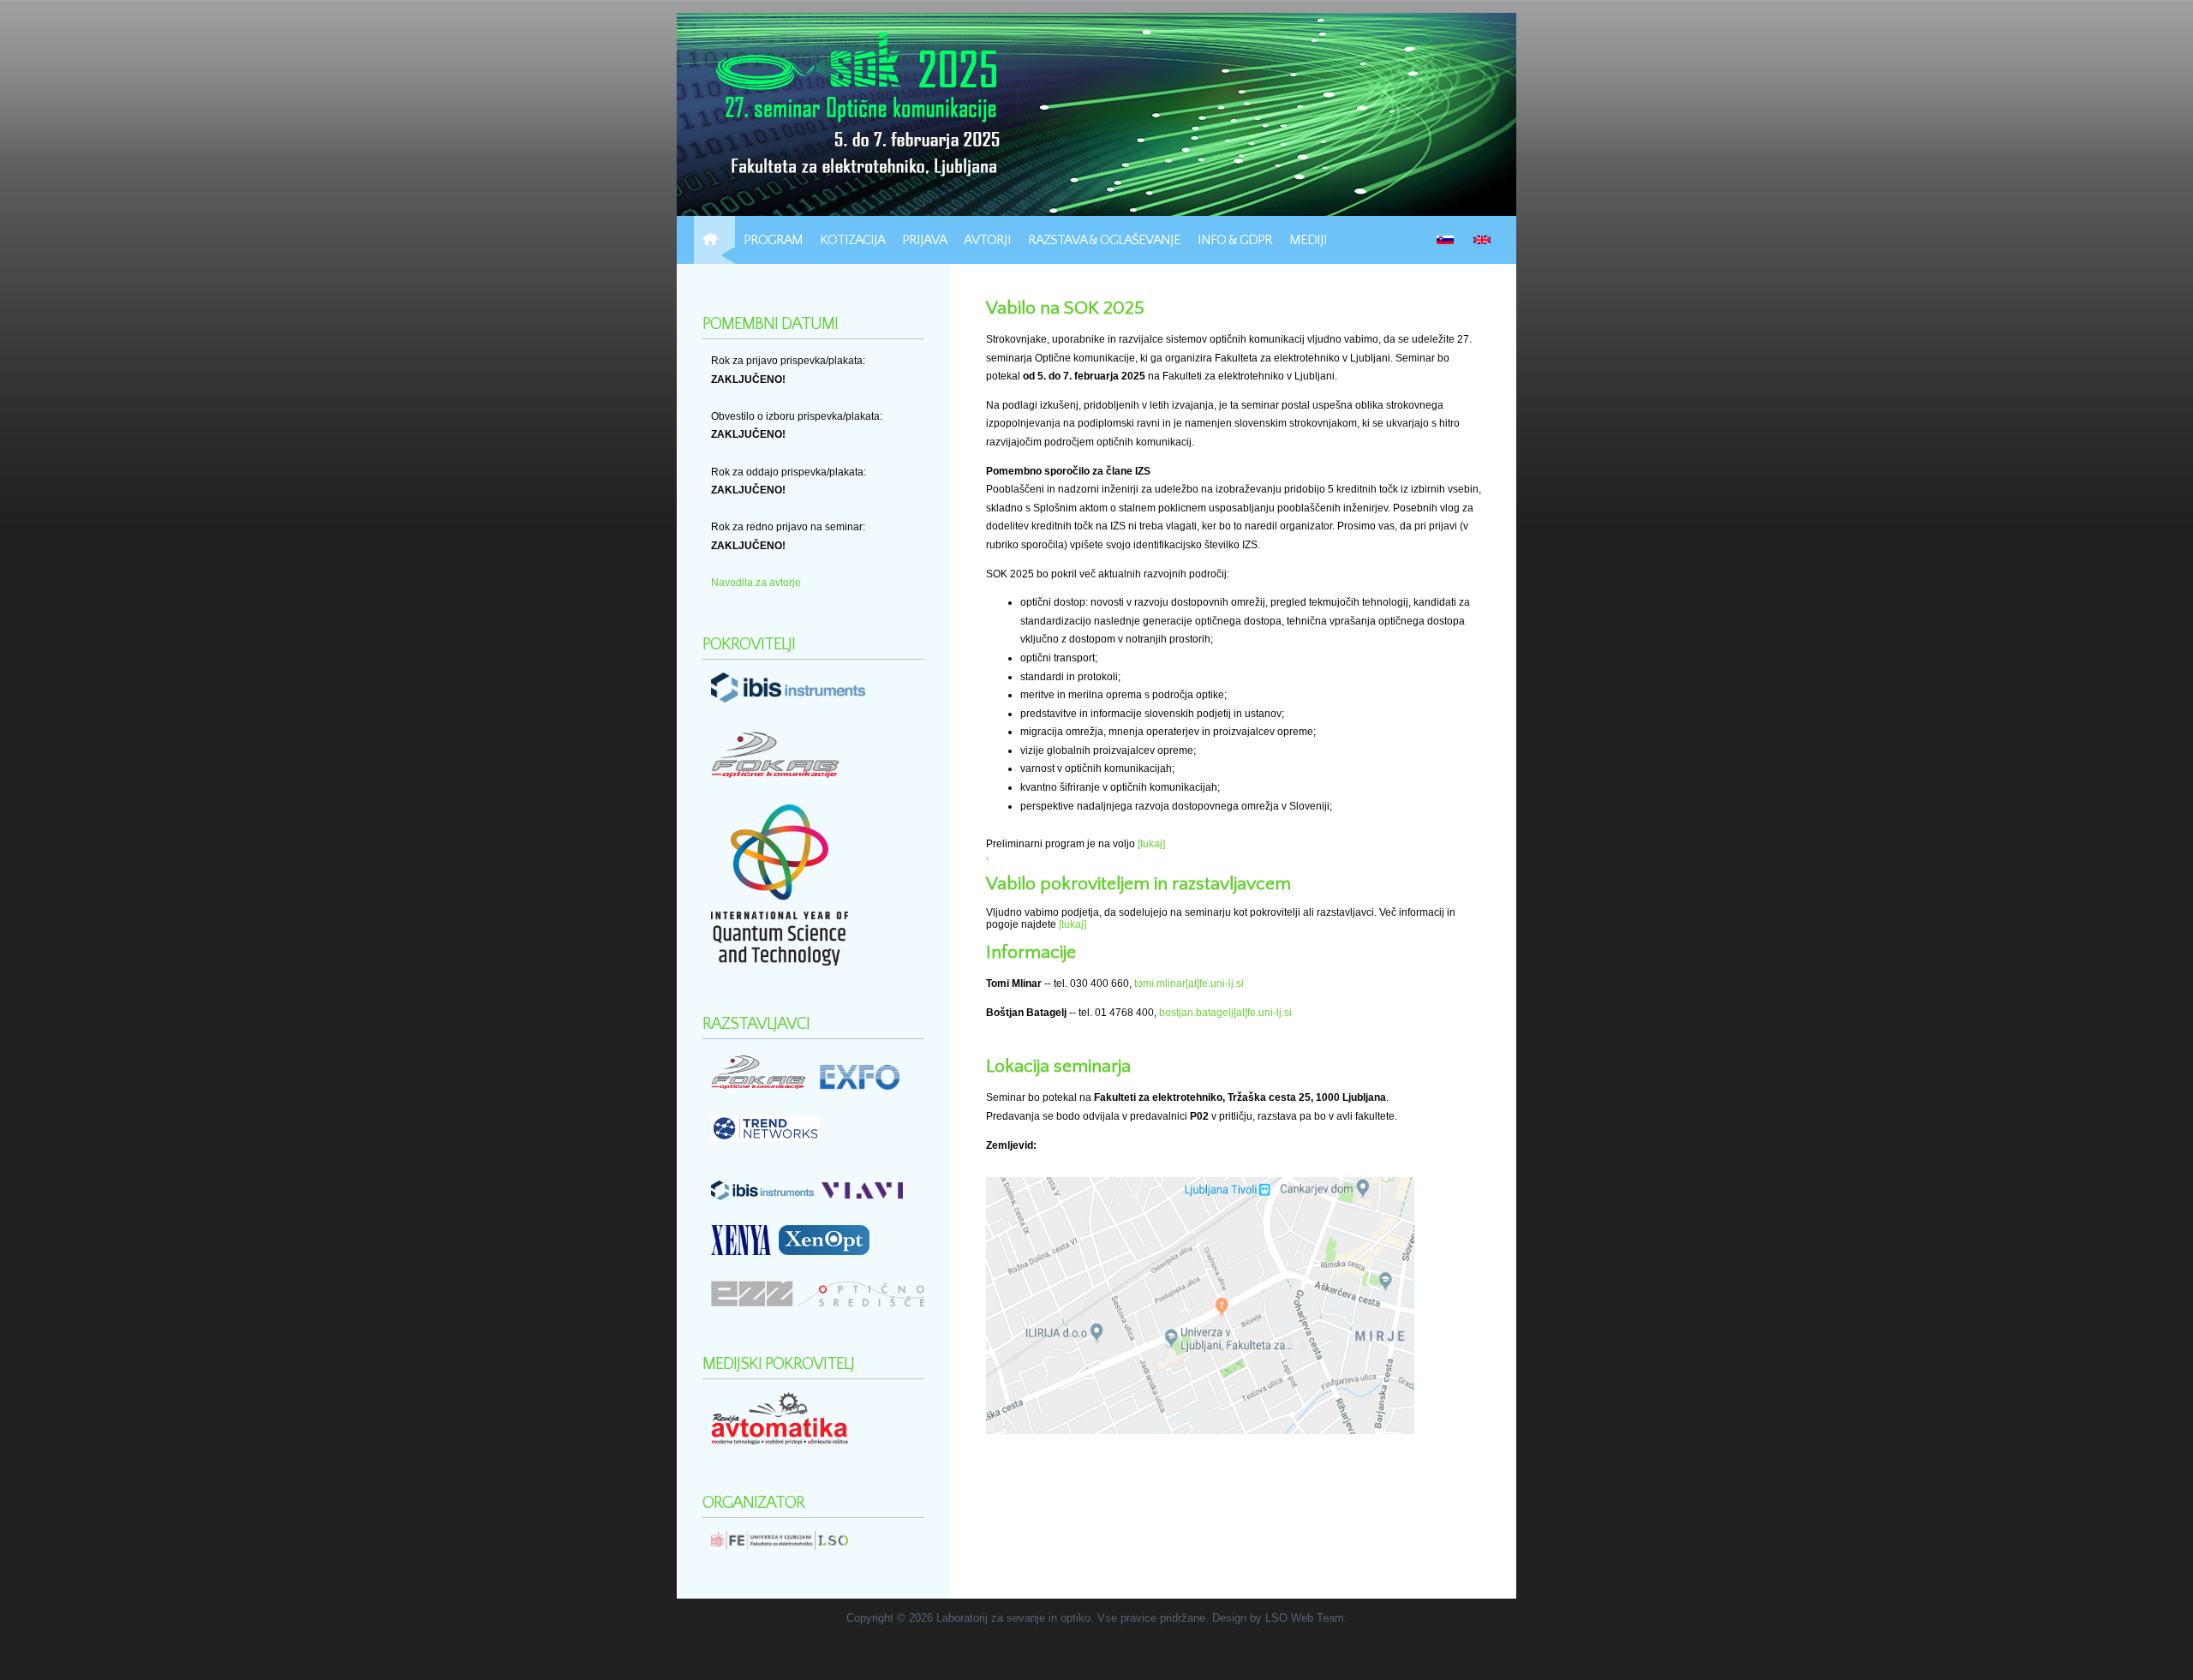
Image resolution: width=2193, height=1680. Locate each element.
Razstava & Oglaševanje (1104, 240)
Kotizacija (852, 240)
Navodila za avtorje (756, 583)
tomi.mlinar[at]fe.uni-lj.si (1189, 983)
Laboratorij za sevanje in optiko (1013, 1618)
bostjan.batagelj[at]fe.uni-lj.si (1225, 1013)
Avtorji (987, 240)
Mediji (1308, 240)
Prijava (924, 240)
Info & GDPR (1235, 240)
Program (773, 240)
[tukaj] (1151, 844)
